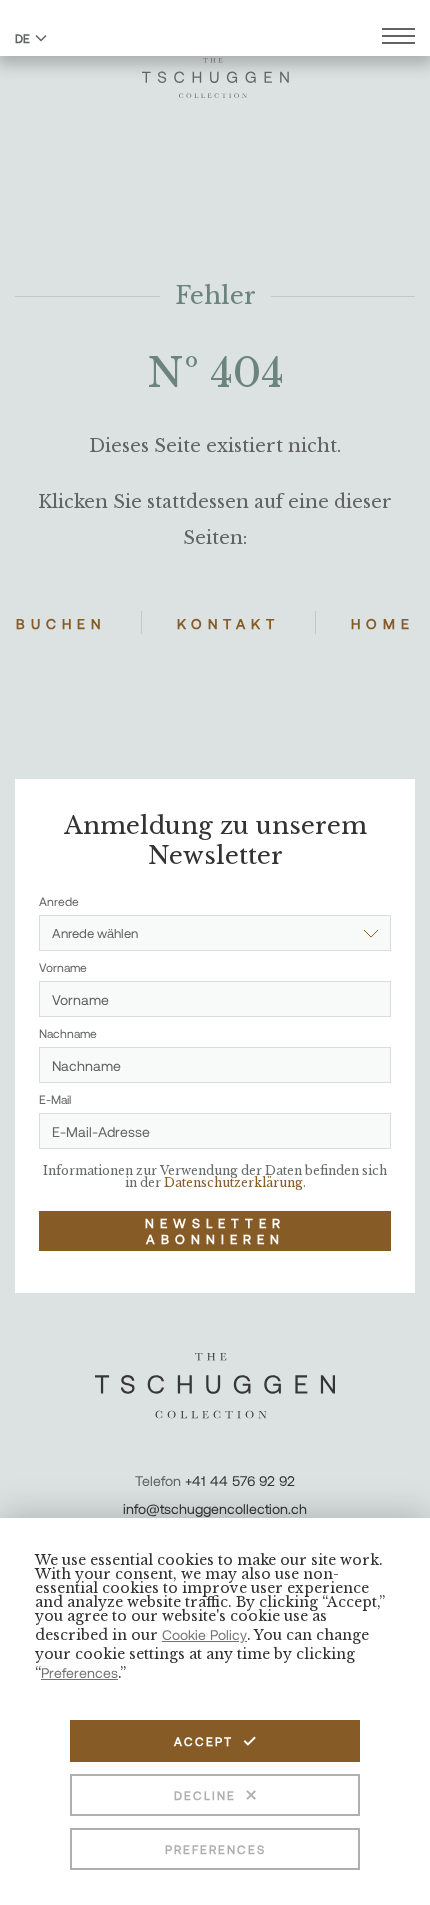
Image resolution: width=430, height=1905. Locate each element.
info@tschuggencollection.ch (215, 1508)
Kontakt (228, 623)
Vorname (63, 967)
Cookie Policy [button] (204, 1634)
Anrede (59, 901)
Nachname (68, 1033)
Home (383, 623)
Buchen (61, 623)
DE (22, 38)
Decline (205, 1795)
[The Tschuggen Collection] (215, 69)
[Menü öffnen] (398, 38)
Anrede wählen (95, 933)
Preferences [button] (79, 1672)
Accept (203, 1741)
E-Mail (55, 1099)
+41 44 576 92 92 (240, 1480)
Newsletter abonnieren (215, 1231)
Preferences (215, 1849)
